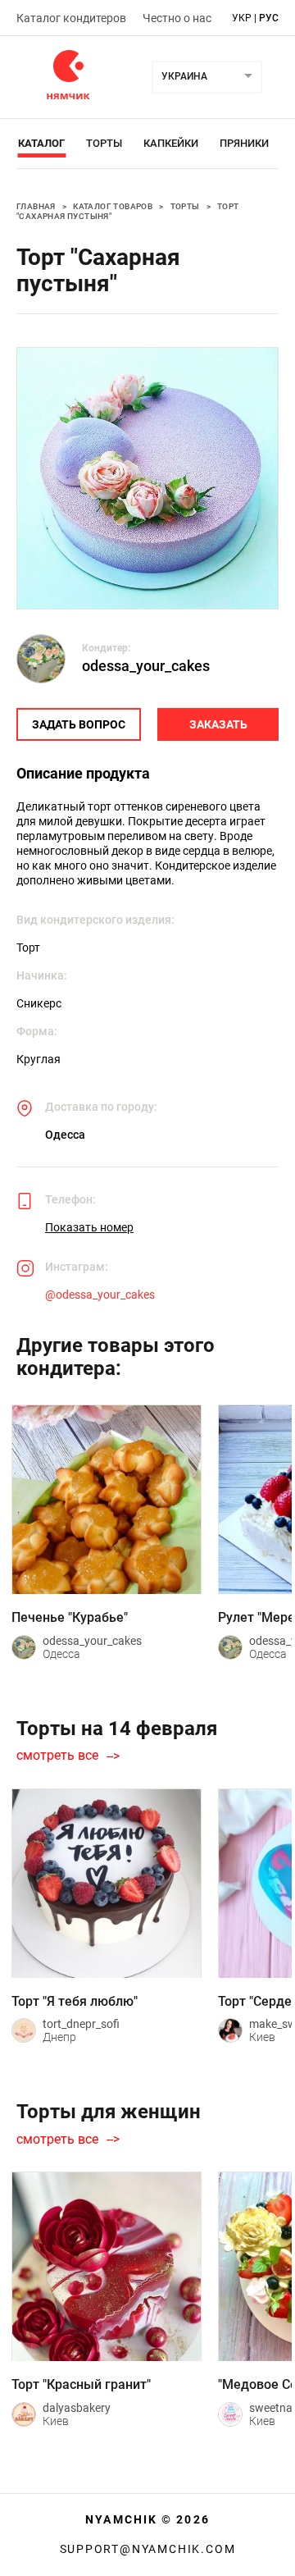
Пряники (244, 143)
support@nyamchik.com (148, 2549)
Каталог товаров (113, 206)
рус (269, 18)
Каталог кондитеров (71, 18)
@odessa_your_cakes (100, 1295)
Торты (104, 143)
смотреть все (57, 1756)
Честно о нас (177, 18)
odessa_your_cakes (146, 666)
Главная (36, 206)
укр (242, 18)
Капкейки (171, 143)
